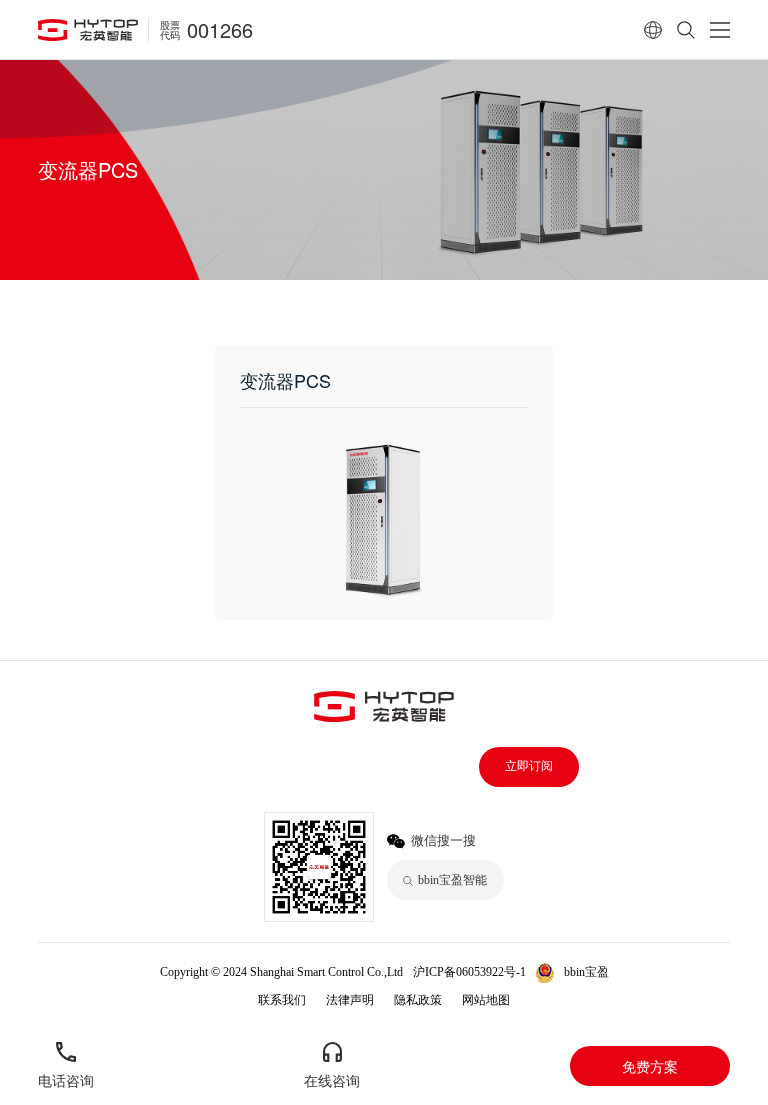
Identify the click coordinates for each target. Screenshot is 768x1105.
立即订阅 (529, 766)
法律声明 (350, 1000)
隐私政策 (418, 1000)
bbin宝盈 (586, 972)
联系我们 (282, 1000)
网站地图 (486, 1000)
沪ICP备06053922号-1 (469, 972)
